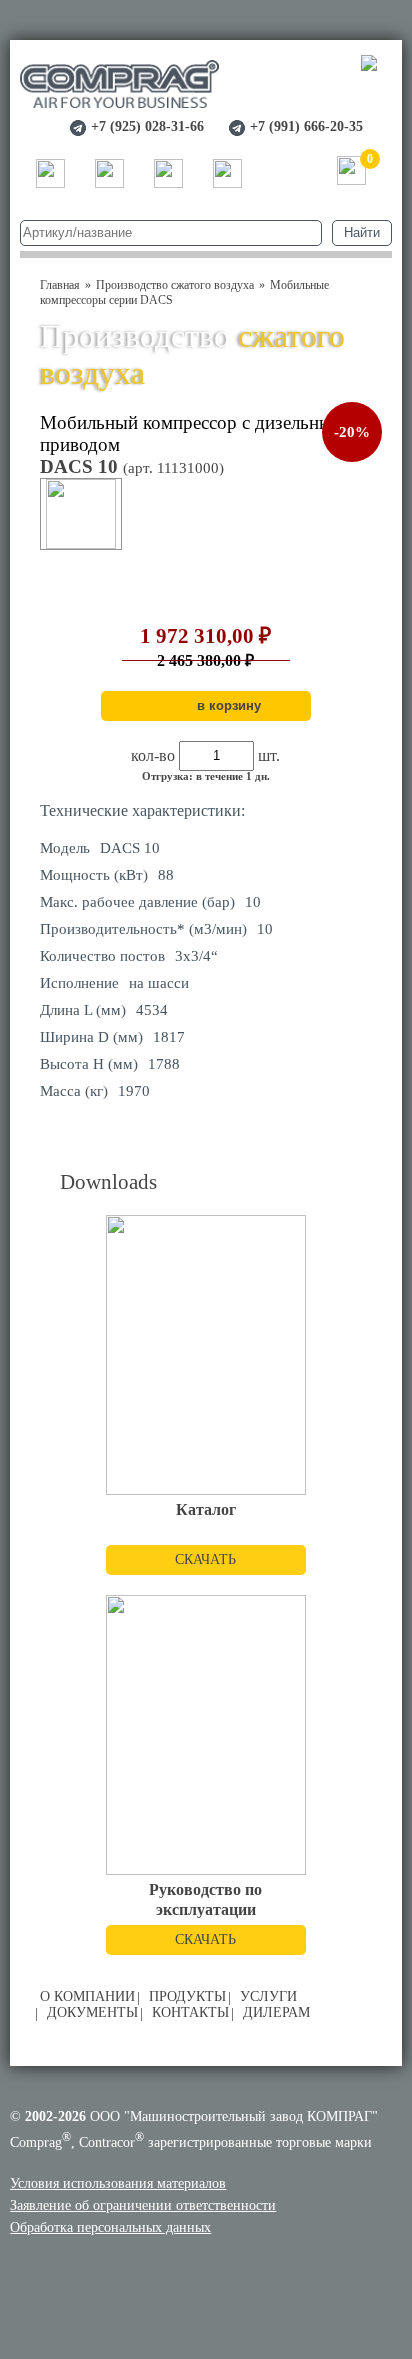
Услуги (268, 1996)
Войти (289, 172)
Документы (92, 2012)
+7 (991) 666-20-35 (306, 126)
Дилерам (276, 2012)
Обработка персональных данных (110, 2227)
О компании (87, 1996)
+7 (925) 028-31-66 (147, 126)
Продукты (187, 1996)
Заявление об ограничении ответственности (143, 2205)
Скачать (205, 1559)
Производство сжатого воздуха (175, 285)
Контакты (190, 2012)
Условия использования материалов (118, 2183)
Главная (60, 285)
